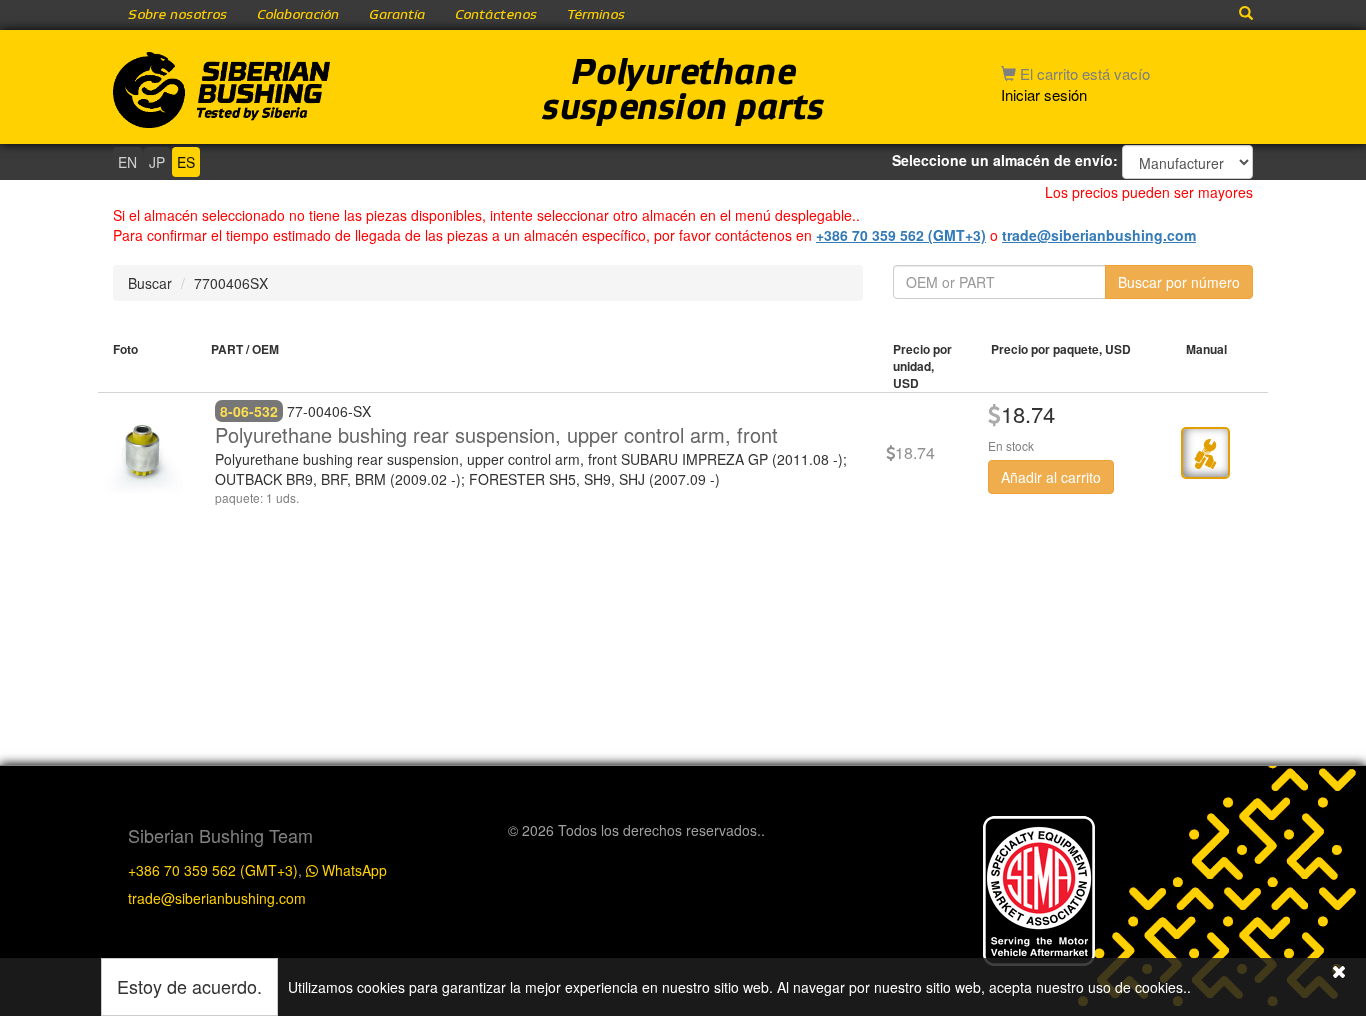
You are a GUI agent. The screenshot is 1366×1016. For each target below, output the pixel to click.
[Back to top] (1330, 695)
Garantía (397, 15)
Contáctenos (496, 15)
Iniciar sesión (1044, 94)
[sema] (1039, 889)
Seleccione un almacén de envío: (1005, 160)
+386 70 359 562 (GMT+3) (901, 235)
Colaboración (298, 15)
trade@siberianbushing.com (1099, 235)
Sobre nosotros (177, 15)
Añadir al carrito (1051, 477)
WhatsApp (352, 870)
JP (157, 162)
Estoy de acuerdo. (189, 986)
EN (127, 162)
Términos (596, 15)
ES (186, 162)
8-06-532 (249, 411)
